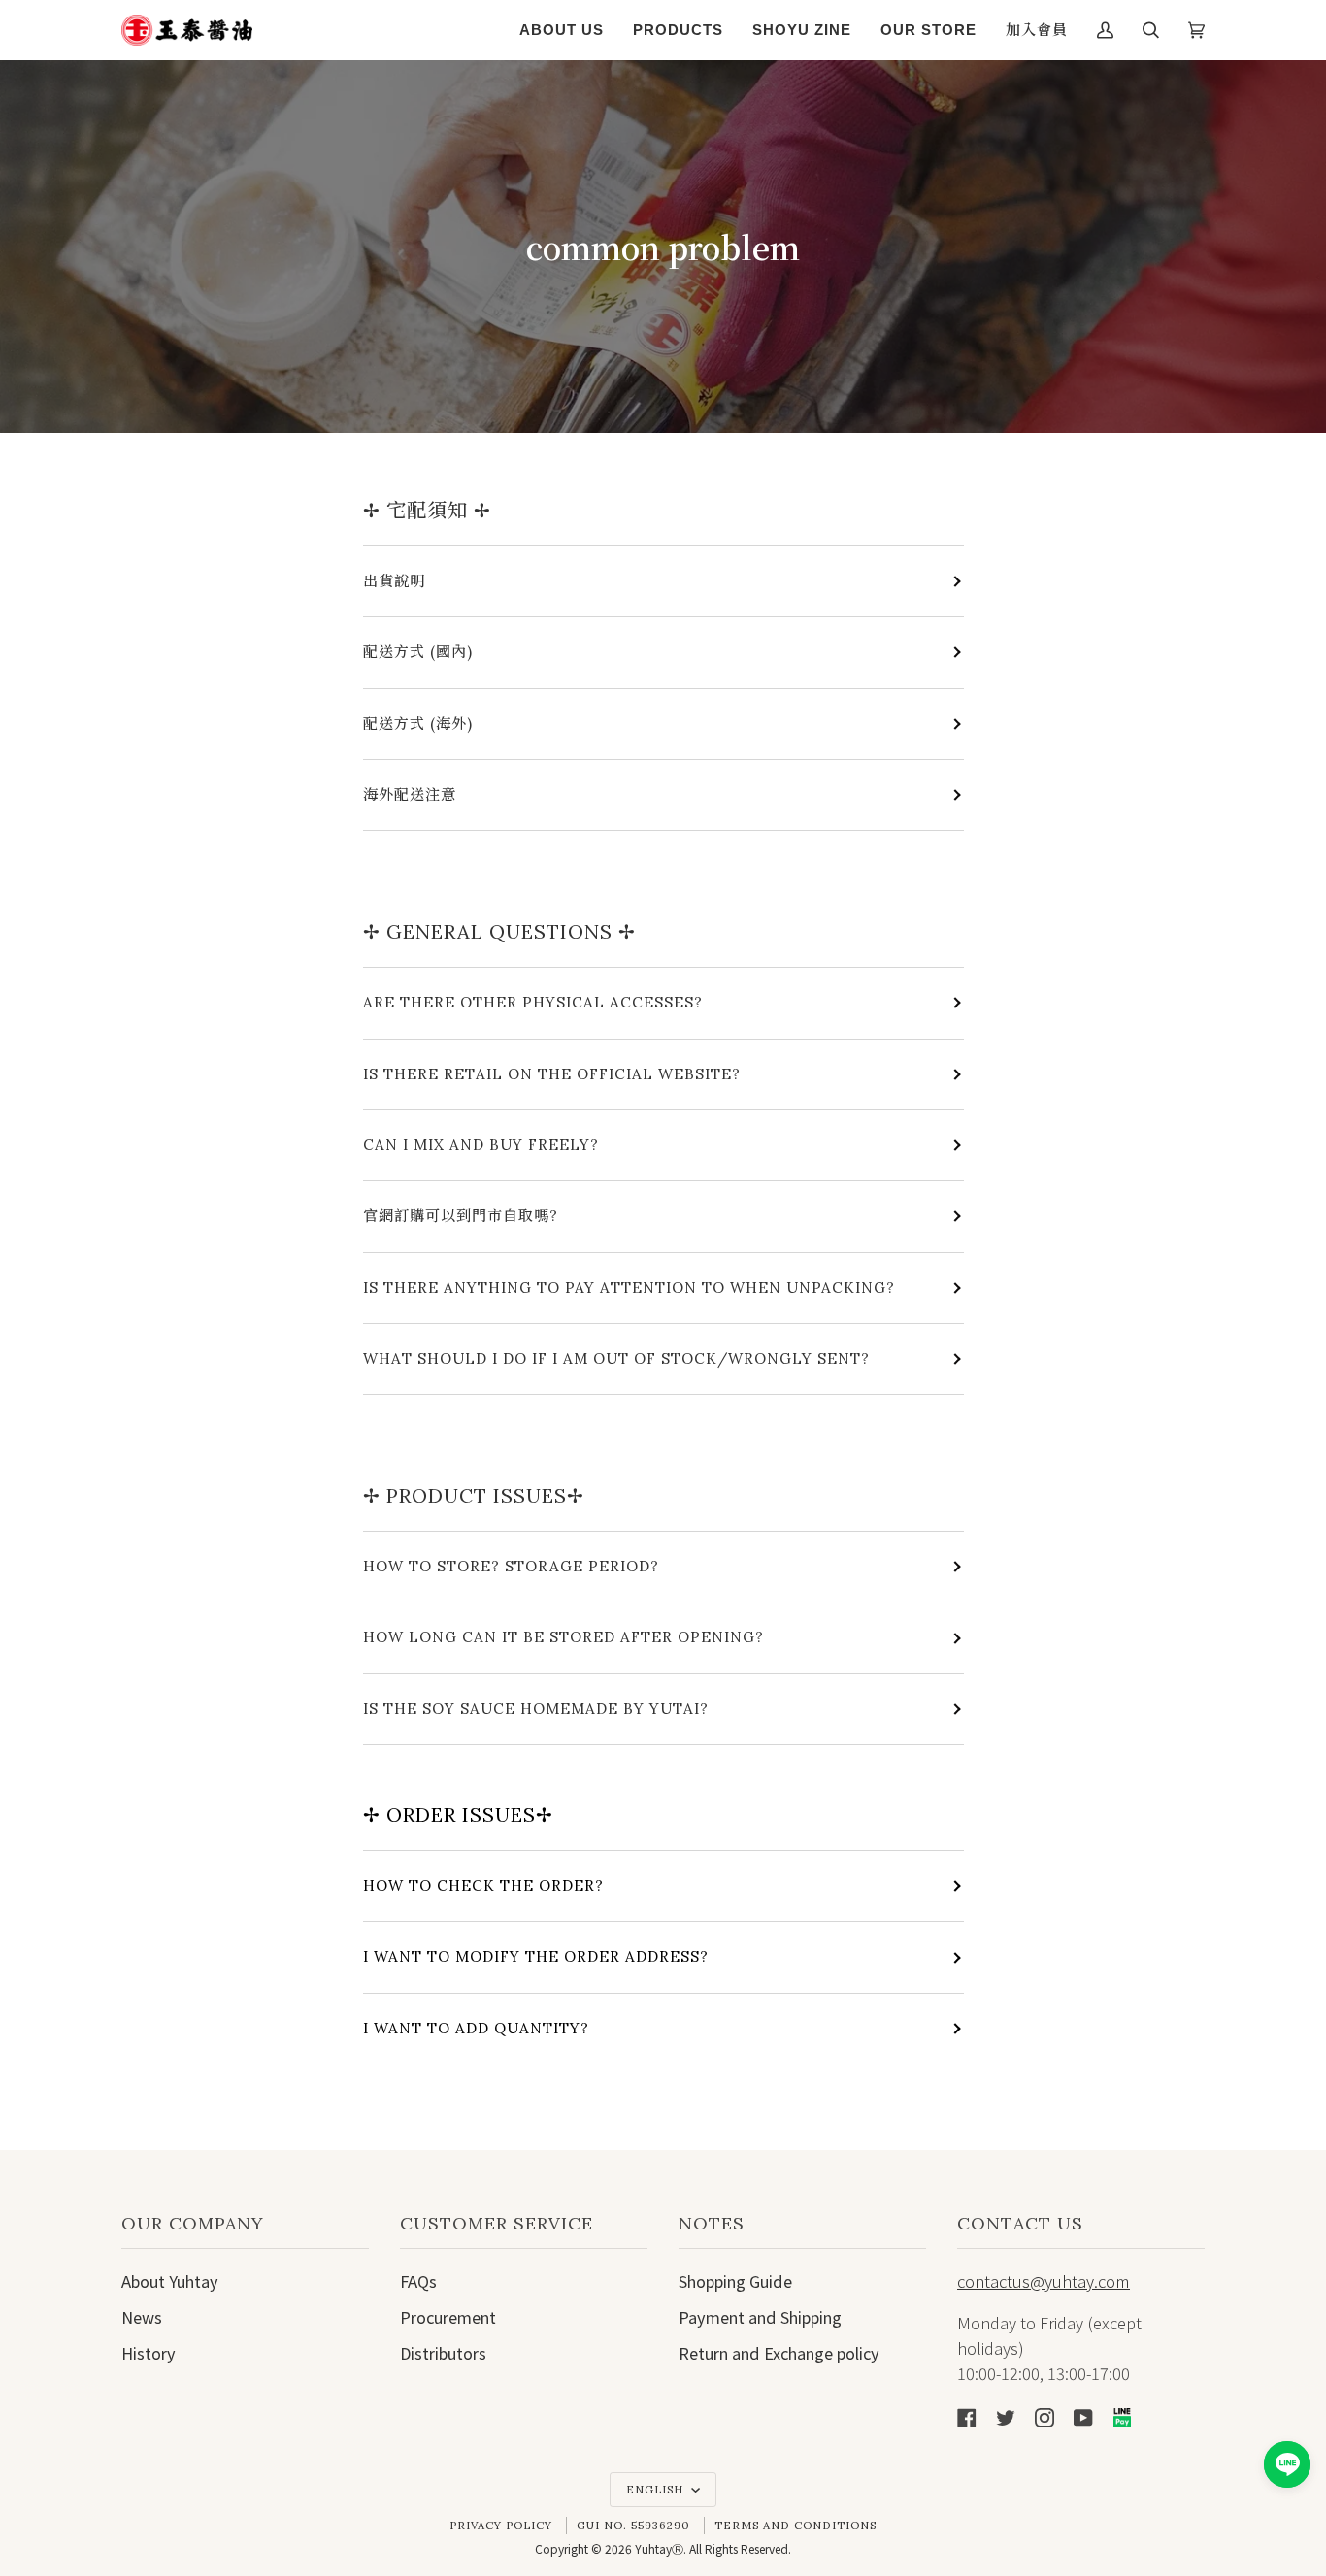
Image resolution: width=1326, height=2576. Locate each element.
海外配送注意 (410, 794)
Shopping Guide (735, 2281)
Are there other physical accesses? (533, 1002)
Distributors (443, 2353)
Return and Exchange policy (779, 2353)
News (142, 2317)
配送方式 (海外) (418, 724)
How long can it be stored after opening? (564, 1637)
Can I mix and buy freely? (481, 1145)
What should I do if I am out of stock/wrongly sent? (616, 1358)
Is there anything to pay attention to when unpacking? (629, 1288)
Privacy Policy (501, 2526)
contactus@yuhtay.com (1044, 2281)
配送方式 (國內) (418, 652)
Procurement (448, 2317)
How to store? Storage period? (511, 1566)
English (657, 2490)
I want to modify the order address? (536, 1956)
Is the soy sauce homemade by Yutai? (536, 1709)
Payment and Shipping (760, 2317)
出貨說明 (394, 581)
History (149, 2353)
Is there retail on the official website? (552, 1074)
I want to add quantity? (476, 2028)
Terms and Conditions (796, 2526)
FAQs (418, 2281)
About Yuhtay (170, 2281)
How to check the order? (483, 1885)
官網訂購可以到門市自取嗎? (461, 1216)
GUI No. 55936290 (633, 2526)
